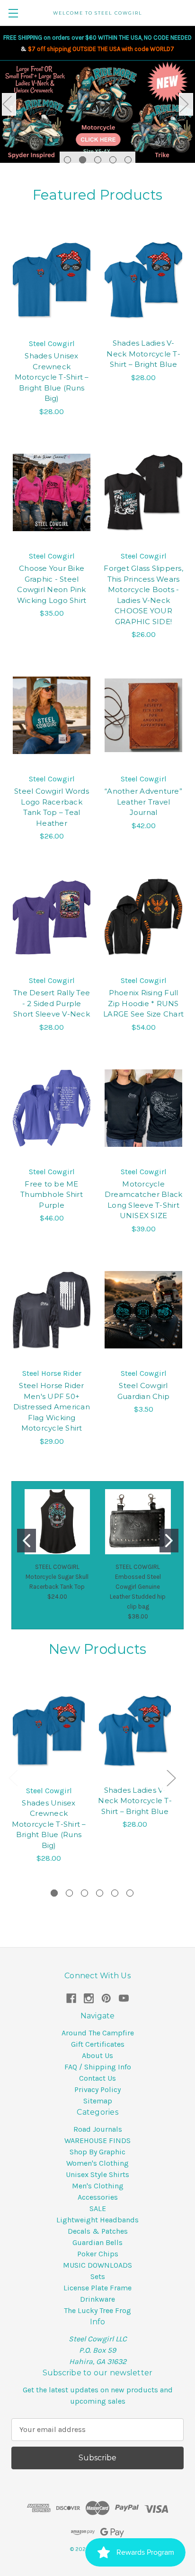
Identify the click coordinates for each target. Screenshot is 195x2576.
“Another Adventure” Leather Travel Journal (143, 802)
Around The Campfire (98, 2033)
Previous (9, 104)
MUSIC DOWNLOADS (97, 2265)
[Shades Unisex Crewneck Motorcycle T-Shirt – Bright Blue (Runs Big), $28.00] (52, 280)
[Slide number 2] (97, 116)
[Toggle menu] (13, 13)
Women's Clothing (97, 2163)
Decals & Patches (98, 2231)
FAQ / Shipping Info (98, 2067)
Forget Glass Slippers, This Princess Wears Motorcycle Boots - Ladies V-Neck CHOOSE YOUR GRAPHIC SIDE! (143, 595)
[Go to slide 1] (27, 1541)
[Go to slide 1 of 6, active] (54, 1893)
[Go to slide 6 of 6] (130, 1893)
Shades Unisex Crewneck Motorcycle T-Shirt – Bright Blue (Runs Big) (52, 377)
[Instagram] (89, 1998)
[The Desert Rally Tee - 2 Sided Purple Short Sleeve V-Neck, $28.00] (52, 917)
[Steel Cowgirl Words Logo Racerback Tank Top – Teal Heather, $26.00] (52, 715)
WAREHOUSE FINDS (97, 2140)
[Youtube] (124, 1998)
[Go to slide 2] (169, 1541)
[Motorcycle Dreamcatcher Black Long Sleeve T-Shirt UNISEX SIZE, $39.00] (143, 1108)
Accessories (98, 2197)
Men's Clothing (98, 2186)
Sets (98, 2276)
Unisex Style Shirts (97, 2174)
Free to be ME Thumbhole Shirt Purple (52, 1195)
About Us (97, 2055)
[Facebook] (71, 1998)
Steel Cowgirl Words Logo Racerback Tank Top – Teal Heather (52, 807)
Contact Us (97, 2078)
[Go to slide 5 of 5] (128, 160)
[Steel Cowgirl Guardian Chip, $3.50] (143, 1310)
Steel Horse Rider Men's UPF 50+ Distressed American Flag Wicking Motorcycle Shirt (52, 1407)
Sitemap (98, 2101)
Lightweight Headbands (97, 2220)
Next (186, 104)
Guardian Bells (97, 2242)
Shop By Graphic (97, 2152)
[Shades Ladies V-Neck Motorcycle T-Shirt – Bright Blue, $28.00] (143, 280)
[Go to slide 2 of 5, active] (83, 160)
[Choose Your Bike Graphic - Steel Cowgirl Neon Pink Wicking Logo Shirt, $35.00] (52, 492)
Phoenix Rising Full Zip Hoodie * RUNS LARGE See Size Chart (143, 1003)
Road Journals (98, 2129)
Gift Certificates (98, 2044)
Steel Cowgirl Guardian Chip (143, 1391)
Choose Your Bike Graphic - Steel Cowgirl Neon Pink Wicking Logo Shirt (52, 584)
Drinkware (97, 2299)
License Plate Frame (97, 2288)
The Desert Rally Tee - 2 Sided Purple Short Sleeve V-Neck (52, 1003)
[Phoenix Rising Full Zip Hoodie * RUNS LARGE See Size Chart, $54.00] (143, 917)
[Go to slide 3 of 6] (84, 1893)
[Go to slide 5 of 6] (115, 1893)
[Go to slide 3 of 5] (98, 160)
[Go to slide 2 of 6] (69, 1893)
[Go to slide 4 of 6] (100, 1893)
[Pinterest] (106, 1998)
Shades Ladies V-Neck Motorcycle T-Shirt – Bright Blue (143, 354)
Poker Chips (98, 2254)
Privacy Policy (97, 2089)
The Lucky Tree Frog (97, 2310)
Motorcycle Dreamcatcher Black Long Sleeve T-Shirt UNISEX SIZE (144, 1200)
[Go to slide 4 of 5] (113, 160)
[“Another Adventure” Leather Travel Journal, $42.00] (143, 715)
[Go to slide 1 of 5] (67, 160)
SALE (98, 2208)
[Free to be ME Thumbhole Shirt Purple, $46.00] (52, 1108)
